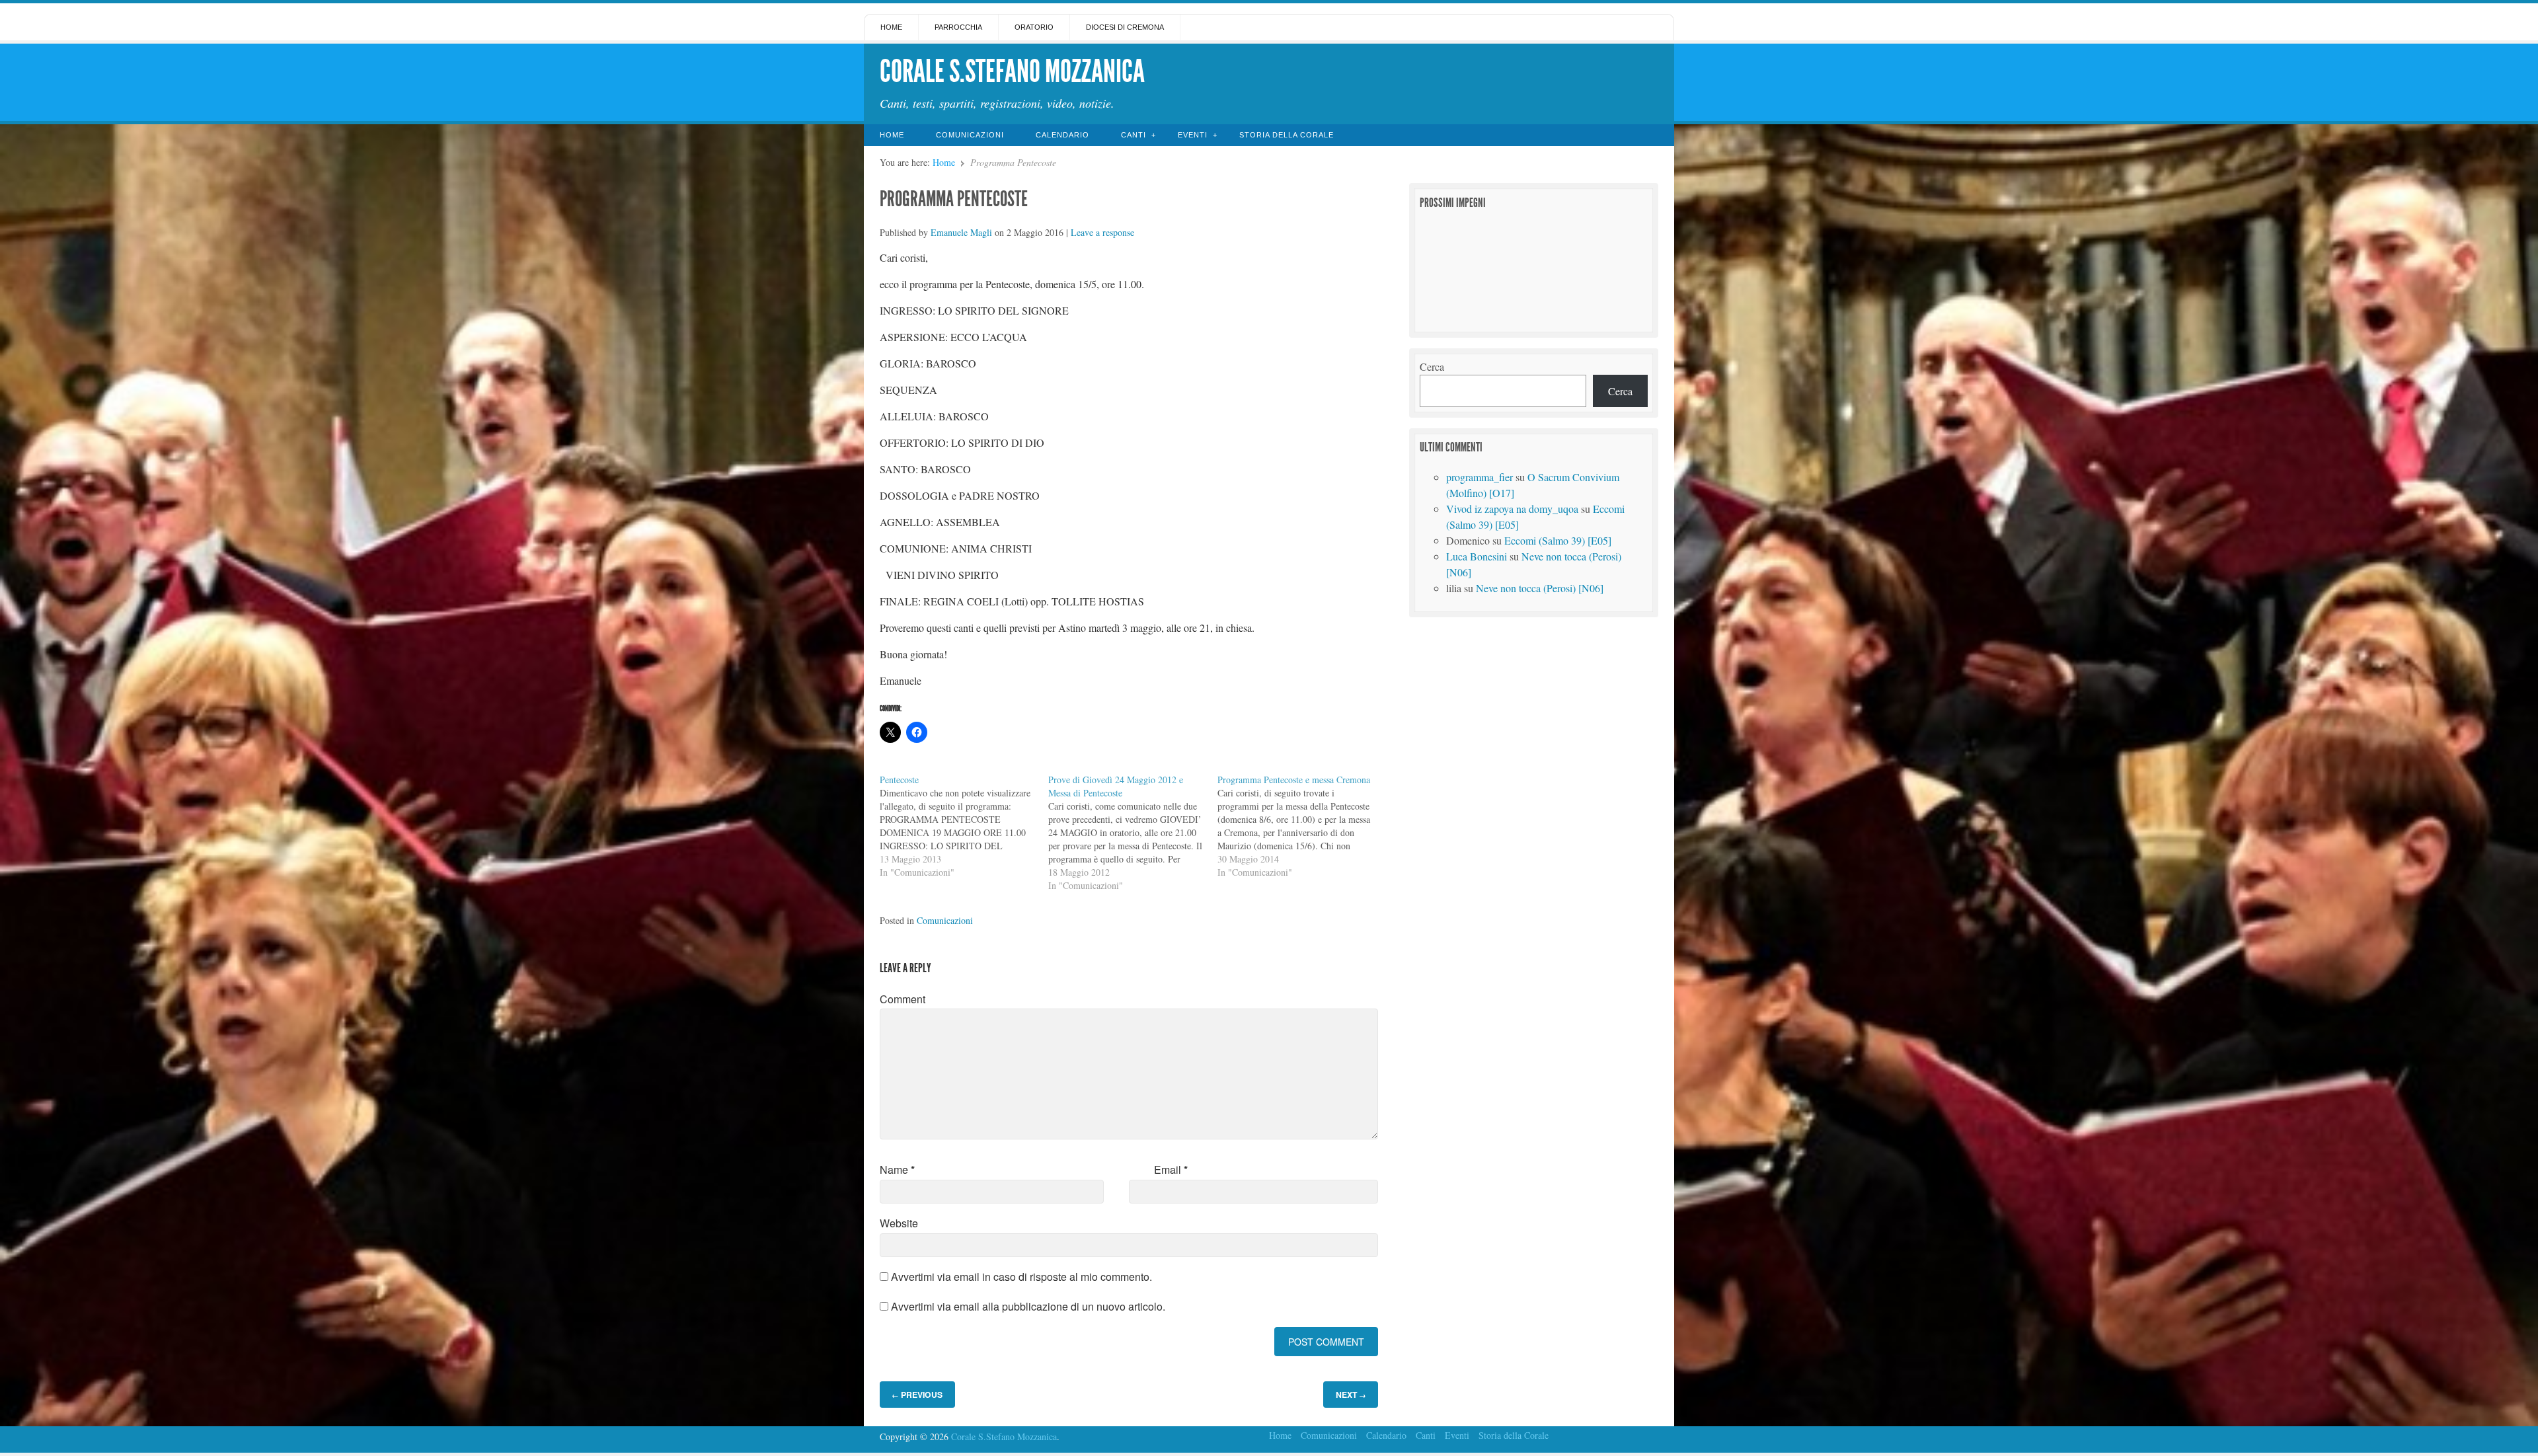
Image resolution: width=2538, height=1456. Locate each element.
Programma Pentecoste (954, 199)
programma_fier (1480, 477)
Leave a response (1102, 232)
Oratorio (1034, 27)
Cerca (1432, 366)
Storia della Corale (1287, 135)
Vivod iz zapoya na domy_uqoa (1512, 509)
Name (897, 1169)
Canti (1134, 135)
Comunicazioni (970, 135)
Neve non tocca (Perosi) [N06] (1540, 588)
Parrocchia (958, 27)
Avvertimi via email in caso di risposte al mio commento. (1021, 1277)
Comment (903, 999)
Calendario (1062, 135)
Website (899, 1223)
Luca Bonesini (1477, 556)
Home (891, 27)
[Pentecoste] (964, 826)
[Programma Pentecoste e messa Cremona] (1302, 826)
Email (1171, 1169)
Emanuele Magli (961, 232)
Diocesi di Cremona (1125, 27)
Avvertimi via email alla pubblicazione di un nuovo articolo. (1028, 1306)
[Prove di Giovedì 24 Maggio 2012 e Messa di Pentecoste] (1133, 833)
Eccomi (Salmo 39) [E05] (1558, 540)
